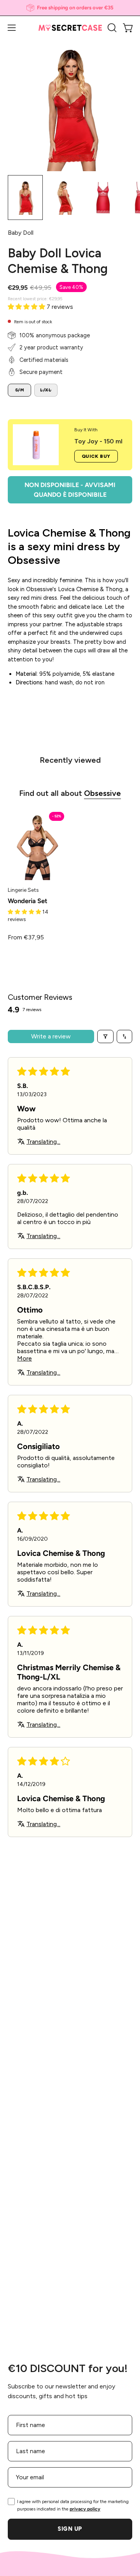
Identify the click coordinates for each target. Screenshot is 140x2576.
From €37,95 (26, 937)
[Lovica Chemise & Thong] (25, 198)
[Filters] (105, 1036)
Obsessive (102, 793)
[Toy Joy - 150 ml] (36, 445)
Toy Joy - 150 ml (98, 441)
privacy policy (85, 2509)
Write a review (51, 1036)
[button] (111, 28)
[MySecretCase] (70, 28)
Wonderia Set (28, 901)
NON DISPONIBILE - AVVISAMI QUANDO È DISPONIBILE (70, 490)
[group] (70, 8)
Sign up (70, 2529)
